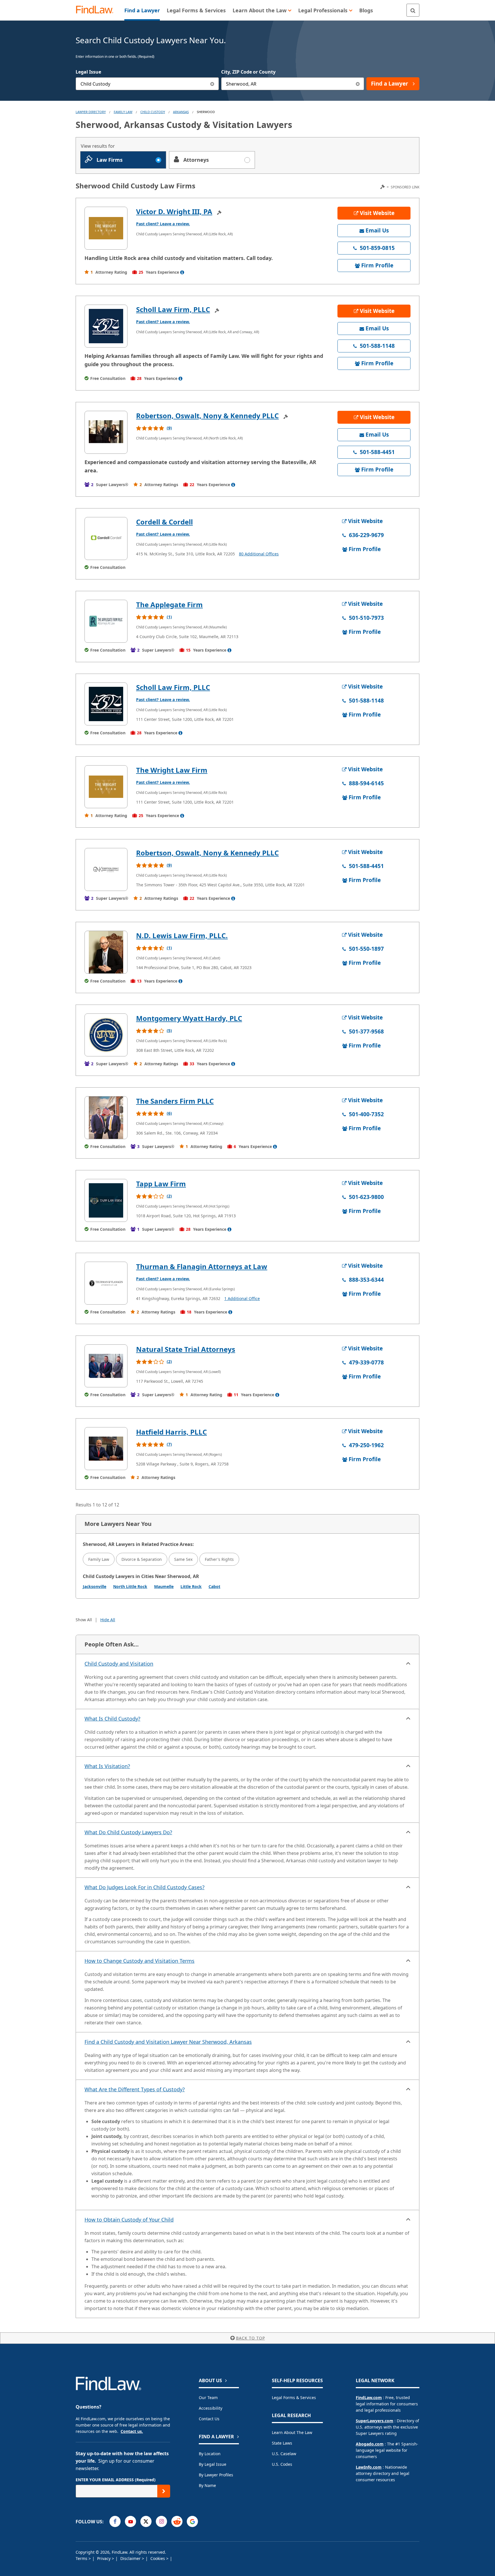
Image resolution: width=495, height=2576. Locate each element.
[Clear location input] (358, 84)
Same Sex (183, 1559)
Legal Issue (88, 72)
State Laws (282, 2443)
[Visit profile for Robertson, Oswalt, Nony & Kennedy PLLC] (106, 432)
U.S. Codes (282, 2464)
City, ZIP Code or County (248, 72)
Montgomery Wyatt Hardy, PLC (189, 1018)
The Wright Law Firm (172, 770)
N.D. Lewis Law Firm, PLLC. (182, 935)
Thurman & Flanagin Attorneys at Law (202, 1266)
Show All (84, 1620)
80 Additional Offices (259, 554)
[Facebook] (115, 2521)
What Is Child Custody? (112, 1719)
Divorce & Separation (142, 1559)
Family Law (99, 1559)
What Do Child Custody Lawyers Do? (128, 1832)
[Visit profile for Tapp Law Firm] (106, 1200)
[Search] (413, 10)
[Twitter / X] (146, 2521)
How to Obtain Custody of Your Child (129, 2220)
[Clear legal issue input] (212, 84)
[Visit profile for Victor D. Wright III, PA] (106, 228)
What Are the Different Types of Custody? (135, 2089)
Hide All (108, 1620)
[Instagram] (161, 2521)
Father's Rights (219, 1559)
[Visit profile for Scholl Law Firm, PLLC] (106, 326)
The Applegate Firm (169, 604)
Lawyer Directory (91, 112)
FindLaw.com (369, 2398)
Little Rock (191, 1586)
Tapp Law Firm (161, 1184)
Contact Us (209, 2419)
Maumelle (164, 1586)
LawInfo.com (369, 2467)
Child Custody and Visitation (119, 1664)
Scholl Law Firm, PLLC (173, 309)
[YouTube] (130, 2521)
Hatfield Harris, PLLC (171, 1432)
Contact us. (132, 2431)
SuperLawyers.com (375, 2421)
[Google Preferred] (192, 2521)
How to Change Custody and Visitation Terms (140, 1961)
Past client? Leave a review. (163, 224)
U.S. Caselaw (284, 2454)
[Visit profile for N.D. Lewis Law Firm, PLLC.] (106, 952)
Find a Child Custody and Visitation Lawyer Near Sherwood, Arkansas (168, 2042)
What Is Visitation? (107, 1766)
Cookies (158, 2558)
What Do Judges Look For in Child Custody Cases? (145, 1887)
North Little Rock (130, 1586)
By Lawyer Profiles (216, 2475)
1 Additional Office (242, 1298)
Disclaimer (131, 2558)
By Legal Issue (213, 2464)
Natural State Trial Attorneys (186, 1349)
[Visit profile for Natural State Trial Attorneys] (106, 1366)
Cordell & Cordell (164, 522)
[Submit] (164, 2491)
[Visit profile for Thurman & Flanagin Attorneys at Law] (106, 1283)
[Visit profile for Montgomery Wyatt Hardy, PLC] (106, 1035)
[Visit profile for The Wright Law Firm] (106, 787)
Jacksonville (95, 1586)
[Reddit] (177, 2521)
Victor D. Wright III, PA (174, 211)
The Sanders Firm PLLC (175, 1101)
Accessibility (211, 2408)
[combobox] (147, 84)
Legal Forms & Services (294, 2398)
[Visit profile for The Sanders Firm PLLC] (106, 1118)
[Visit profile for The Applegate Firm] (106, 621)
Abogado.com (370, 2444)
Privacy (104, 2558)
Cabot (214, 1586)
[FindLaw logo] (97, 10)
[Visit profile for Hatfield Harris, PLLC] (106, 1449)
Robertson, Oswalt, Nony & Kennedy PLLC (207, 416)
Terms (82, 2558)
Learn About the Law (292, 2432)
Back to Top (251, 2338)
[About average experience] (182, 272)
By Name (207, 2485)
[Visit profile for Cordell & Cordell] (106, 539)
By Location (210, 2454)
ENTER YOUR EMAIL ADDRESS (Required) (116, 2480)
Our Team (208, 2398)
